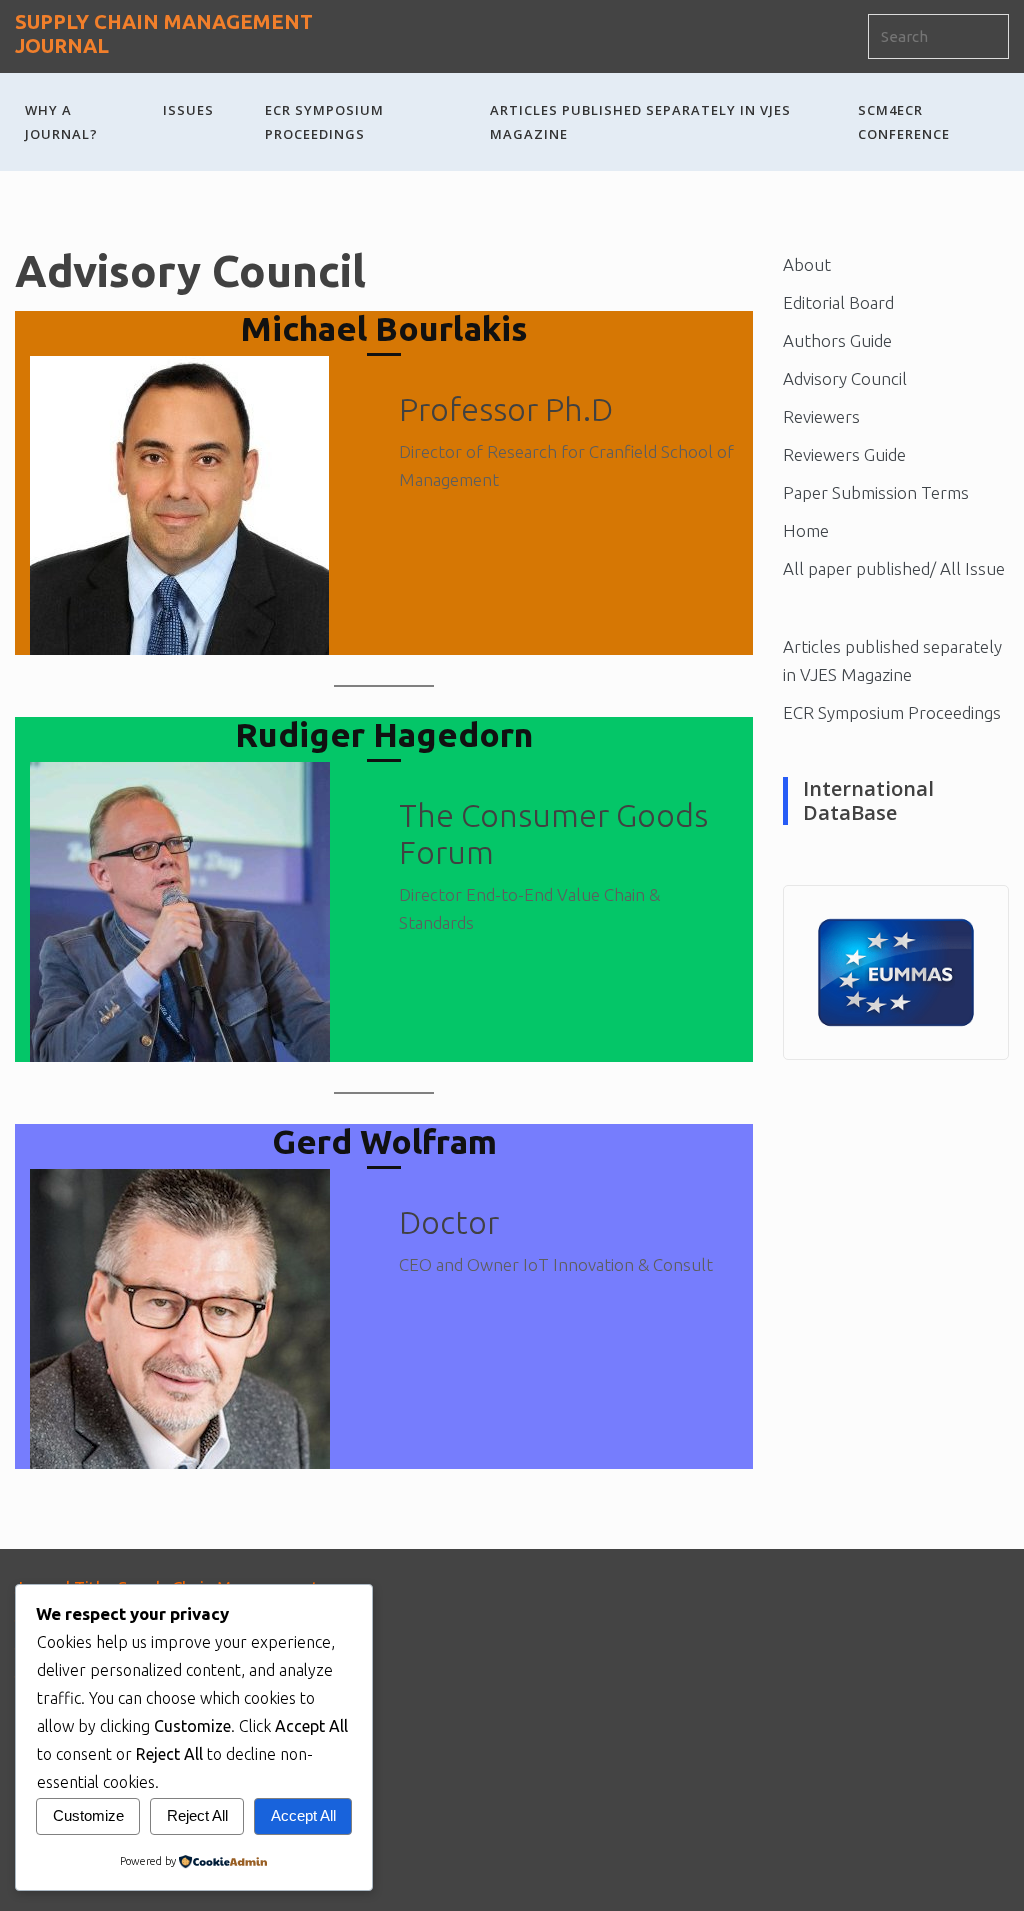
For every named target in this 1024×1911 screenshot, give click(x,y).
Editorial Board (838, 302)
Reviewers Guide (844, 454)
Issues (188, 110)
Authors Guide (837, 340)
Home (806, 530)
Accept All (303, 1815)
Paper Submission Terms (876, 492)
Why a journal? (61, 122)
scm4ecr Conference (904, 122)
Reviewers (821, 416)
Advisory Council (845, 378)
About (807, 264)
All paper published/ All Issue (894, 568)
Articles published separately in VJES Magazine (640, 122)
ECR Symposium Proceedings (324, 122)
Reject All (197, 1815)
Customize (88, 1815)
